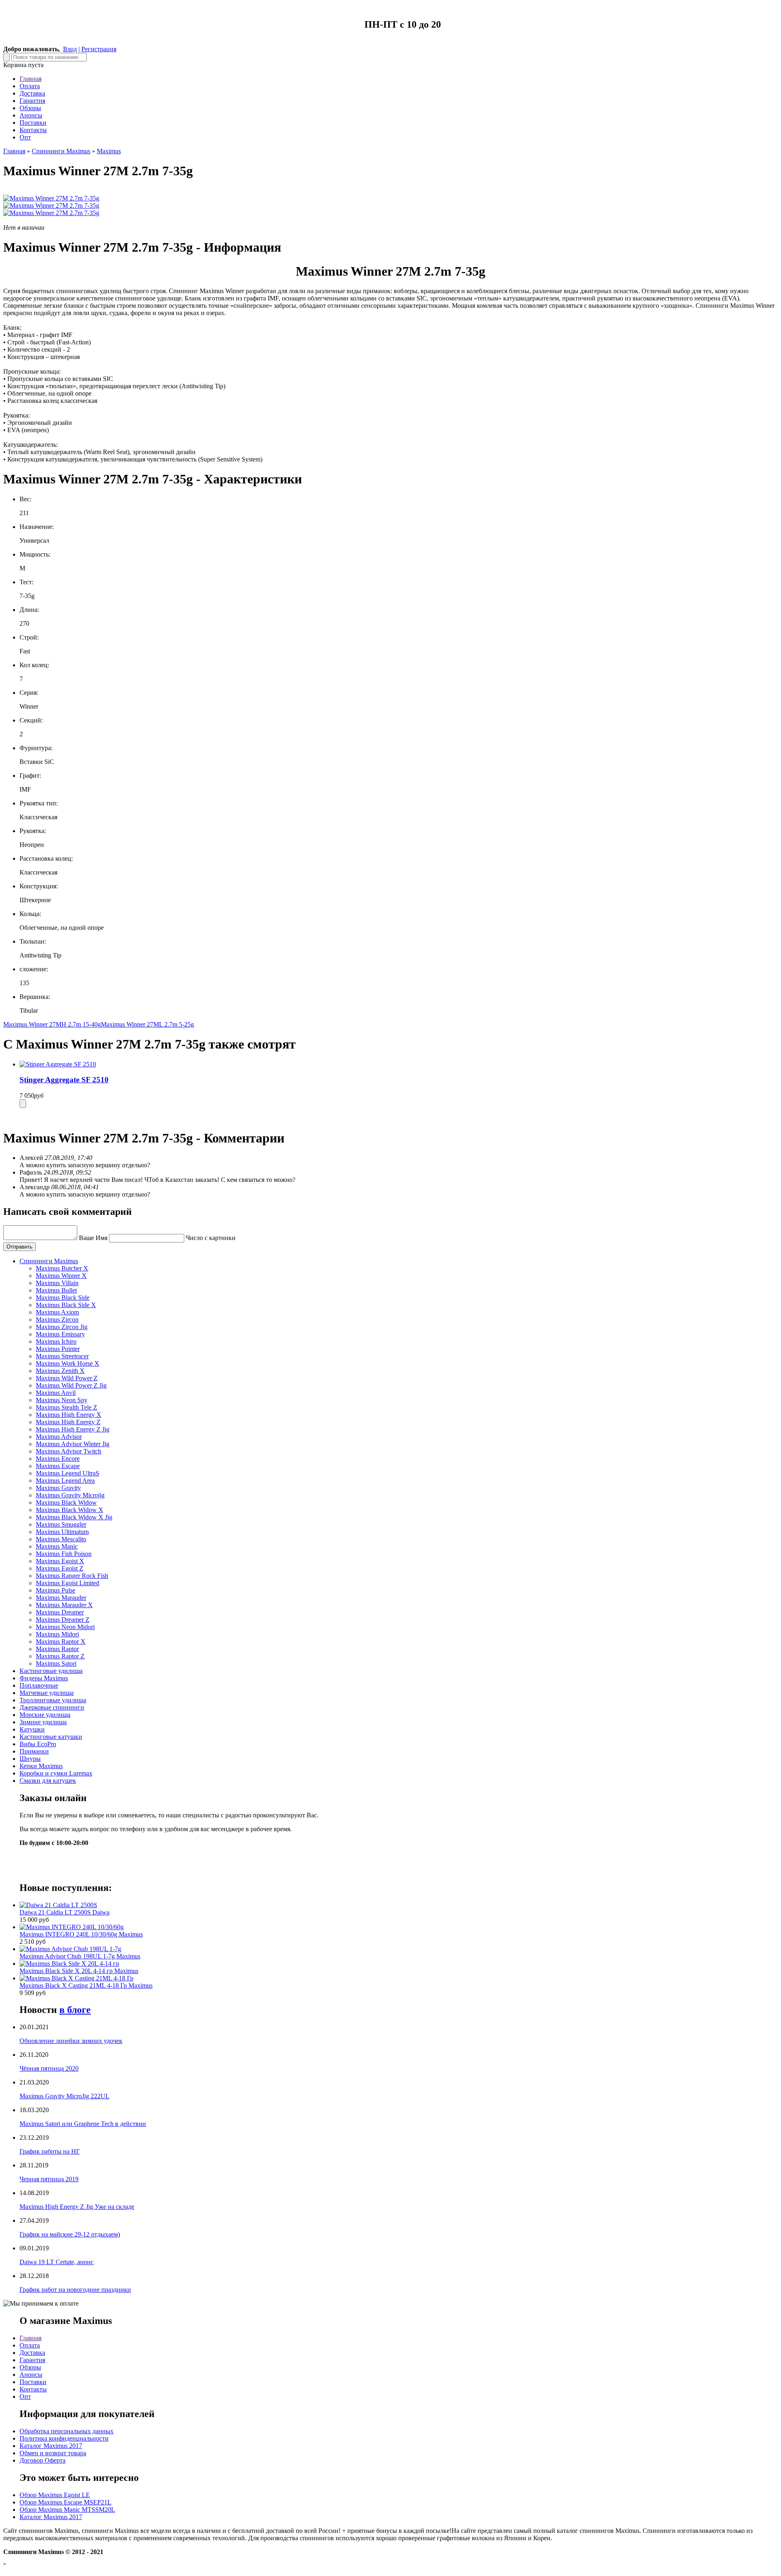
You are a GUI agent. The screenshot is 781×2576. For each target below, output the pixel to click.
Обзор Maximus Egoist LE (55, 2495)
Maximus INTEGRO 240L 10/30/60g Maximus (81, 1934)
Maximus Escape (58, 1466)
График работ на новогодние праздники (75, 2290)
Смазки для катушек (48, 1781)
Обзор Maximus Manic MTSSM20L (67, 2510)
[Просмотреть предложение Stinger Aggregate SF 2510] (58, 1064)
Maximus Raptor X (61, 1642)
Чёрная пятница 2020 (49, 2068)
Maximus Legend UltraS (68, 1473)
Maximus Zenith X (60, 1371)
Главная (31, 79)
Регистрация (99, 49)
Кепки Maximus (41, 1766)
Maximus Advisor (59, 1437)
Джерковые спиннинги (52, 1707)
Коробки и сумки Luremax (56, 1773)
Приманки (34, 1751)
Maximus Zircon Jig (62, 1327)
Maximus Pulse (56, 1590)
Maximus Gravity (58, 1488)
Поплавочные (39, 1685)
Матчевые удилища (47, 1693)
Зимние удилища (43, 1722)
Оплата (30, 86)
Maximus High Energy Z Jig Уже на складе (77, 2207)
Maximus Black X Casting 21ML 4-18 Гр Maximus (86, 1985)
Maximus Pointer (58, 1349)
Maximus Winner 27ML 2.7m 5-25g (147, 1024)
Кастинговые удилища (51, 1671)
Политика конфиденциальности (64, 2438)
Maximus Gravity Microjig (70, 1495)
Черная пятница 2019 (49, 2179)
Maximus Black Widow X (70, 1510)
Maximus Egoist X (60, 1561)
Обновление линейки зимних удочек (71, 2041)
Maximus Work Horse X (68, 1363)
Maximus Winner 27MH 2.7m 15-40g (52, 1024)
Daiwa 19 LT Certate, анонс (57, 2262)
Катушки (32, 1729)
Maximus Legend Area (65, 1481)
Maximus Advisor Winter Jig (73, 1444)
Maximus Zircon (57, 1320)
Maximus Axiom (57, 1312)
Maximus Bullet (56, 1290)
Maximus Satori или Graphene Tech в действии (83, 2124)
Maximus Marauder (61, 1598)
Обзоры (30, 108)
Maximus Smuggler (61, 1524)
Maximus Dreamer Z (63, 1620)
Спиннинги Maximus (61, 151)
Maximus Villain (57, 1283)
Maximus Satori (56, 1663)
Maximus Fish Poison (64, 1554)
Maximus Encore (58, 1459)
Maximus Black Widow (66, 1502)
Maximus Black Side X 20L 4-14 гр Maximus (79, 1971)
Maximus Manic (57, 1546)
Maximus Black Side (63, 1298)
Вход (70, 49)
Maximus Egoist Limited (68, 1583)
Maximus (109, 151)
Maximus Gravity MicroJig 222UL (64, 2096)
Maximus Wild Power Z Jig (71, 1385)
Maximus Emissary (60, 1334)
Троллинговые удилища (53, 1700)
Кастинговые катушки (51, 1737)
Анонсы (31, 115)
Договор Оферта (43, 2460)
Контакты (33, 130)
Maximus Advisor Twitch (69, 1451)
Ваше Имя (93, 1238)
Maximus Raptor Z (60, 1656)
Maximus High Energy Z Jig (73, 1429)
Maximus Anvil (56, 1393)
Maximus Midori (57, 1634)
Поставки (33, 123)
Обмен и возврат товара (53, 2453)
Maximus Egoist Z (60, 1568)
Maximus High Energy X (69, 1415)
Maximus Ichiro (56, 1341)
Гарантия (32, 101)
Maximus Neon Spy (62, 1400)
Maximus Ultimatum (62, 1532)
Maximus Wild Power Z (67, 1378)
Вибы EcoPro (38, 1744)
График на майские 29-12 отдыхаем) (70, 2234)
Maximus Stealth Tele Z (67, 1407)
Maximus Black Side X (66, 1305)
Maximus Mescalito (61, 1539)
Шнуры (30, 1759)
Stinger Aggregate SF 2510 (64, 1080)
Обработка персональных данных (67, 2431)
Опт (25, 137)
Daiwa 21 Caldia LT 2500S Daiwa (64, 1912)
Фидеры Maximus (44, 1678)
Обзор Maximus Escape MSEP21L (65, 2502)
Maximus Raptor (57, 1649)
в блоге (75, 2010)
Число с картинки (211, 1238)
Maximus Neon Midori (65, 1627)
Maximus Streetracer (62, 1356)
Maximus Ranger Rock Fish (72, 1576)
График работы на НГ (50, 2151)
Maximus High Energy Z (68, 1422)
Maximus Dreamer (60, 1612)
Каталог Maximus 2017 (51, 2446)
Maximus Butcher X (62, 1268)
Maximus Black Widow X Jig (74, 1517)
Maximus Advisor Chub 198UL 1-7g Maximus (80, 1956)
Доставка (32, 93)
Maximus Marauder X (64, 1605)
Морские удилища (45, 1715)
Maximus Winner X (61, 1276)
